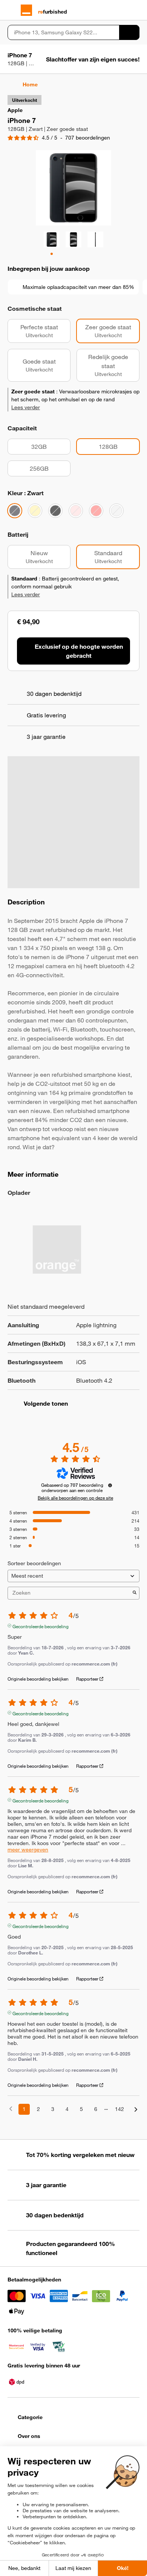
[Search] (129, 32)
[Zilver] (116, 511)
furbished (53, 12)
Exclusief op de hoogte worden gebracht (79, 651)
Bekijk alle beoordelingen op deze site (75, 1498)
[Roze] (76, 511)
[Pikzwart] (55, 511)
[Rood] (96, 511)
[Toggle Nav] (11, 10)
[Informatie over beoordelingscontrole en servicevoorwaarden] (110, 1485)
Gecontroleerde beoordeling (41, 1626)
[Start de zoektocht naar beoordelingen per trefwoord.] (135, 1593)
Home (30, 84)
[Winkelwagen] (136, 10)
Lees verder (26, 407)
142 (119, 2109)
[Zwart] (15, 511)
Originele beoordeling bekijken (38, 1679)
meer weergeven (28, 1850)
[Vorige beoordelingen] (11, 2109)
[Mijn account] (123, 10)
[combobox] (63, 32)
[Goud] (35, 511)
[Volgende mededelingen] (136, 2110)
